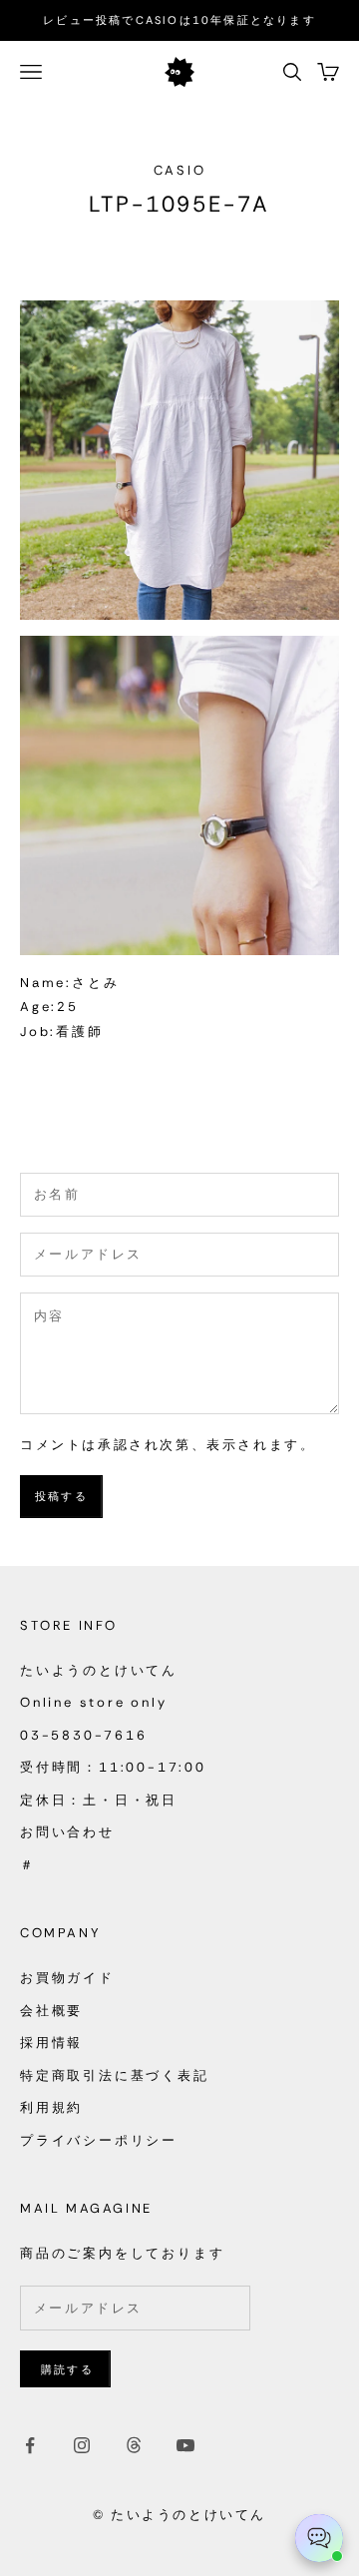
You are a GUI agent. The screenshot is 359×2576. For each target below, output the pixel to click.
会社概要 (51, 2011)
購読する (67, 2369)
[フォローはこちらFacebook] (30, 2445)
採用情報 (51, 2043)
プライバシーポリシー (99, 2140)
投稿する (61, 1496)
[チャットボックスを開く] (319, 2538)
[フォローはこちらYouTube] (185, 2445)
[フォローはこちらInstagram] (82, 2445)
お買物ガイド (67, 1978)
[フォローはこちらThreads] (134, 2445)
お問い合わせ (67, 1832)
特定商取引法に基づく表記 (115, 2075)
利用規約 (51, 2107)
